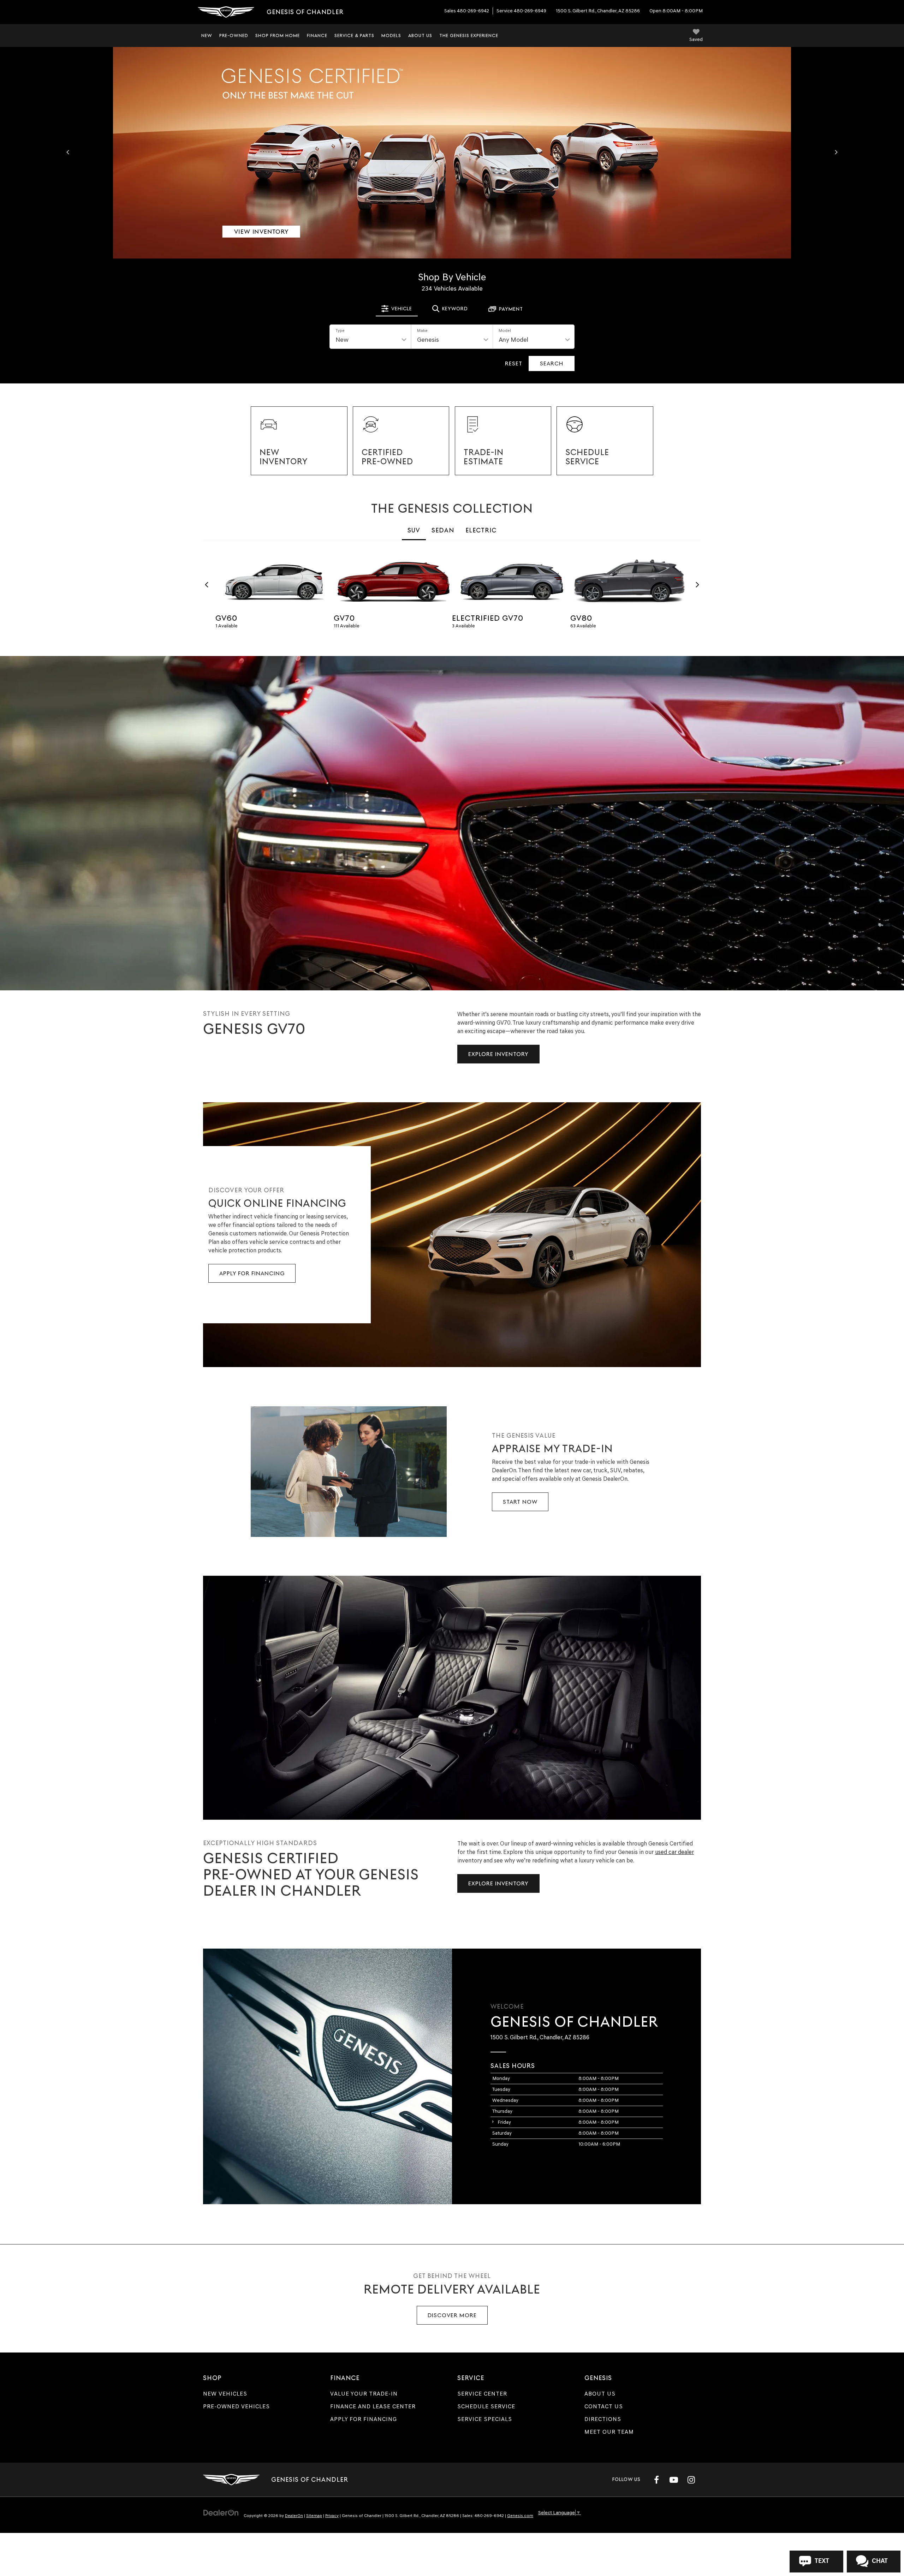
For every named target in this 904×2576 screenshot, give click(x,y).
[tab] (397, 309)
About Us (600, 2394)
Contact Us (604, 2406)
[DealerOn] (221, 2513)
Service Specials (485, 2419)
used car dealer (674, 1852)
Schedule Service (486, 2406)
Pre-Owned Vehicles (236, 2406)
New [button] (207, 35)
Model (505, 330)
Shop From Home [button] (278, 35)
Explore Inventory (498, 1054)
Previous (207, 585)
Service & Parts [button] (354, 35)
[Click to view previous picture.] (68, 153)
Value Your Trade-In (364, 2394)
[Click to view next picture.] (836, 153)
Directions (603, 2419)
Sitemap (314, 2516)
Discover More (452, 2315)
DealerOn (294, 2516)
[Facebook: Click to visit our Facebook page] (656, 2480)
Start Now (520, 1502)
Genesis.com (520, 2516)
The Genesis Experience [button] (469, 35)
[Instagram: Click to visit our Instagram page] (691, 2480)
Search (552, 363)
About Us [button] (420, 35)
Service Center (482, 2394)
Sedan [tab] (443, 530)
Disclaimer (17, 253)
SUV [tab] (414, 530)
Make (422, 330)
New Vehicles (225, 2394)
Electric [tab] (481, 530)
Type (340, 330)
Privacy (332, 2516)
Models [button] (391, 35)
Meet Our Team (609, 2432)
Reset (514, 363)
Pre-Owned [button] (234, 35)
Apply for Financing (252, 1273)
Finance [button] (317, 35)
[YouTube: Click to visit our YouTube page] (674, 2480)
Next (697, 585)
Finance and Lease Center (373, 2406)
